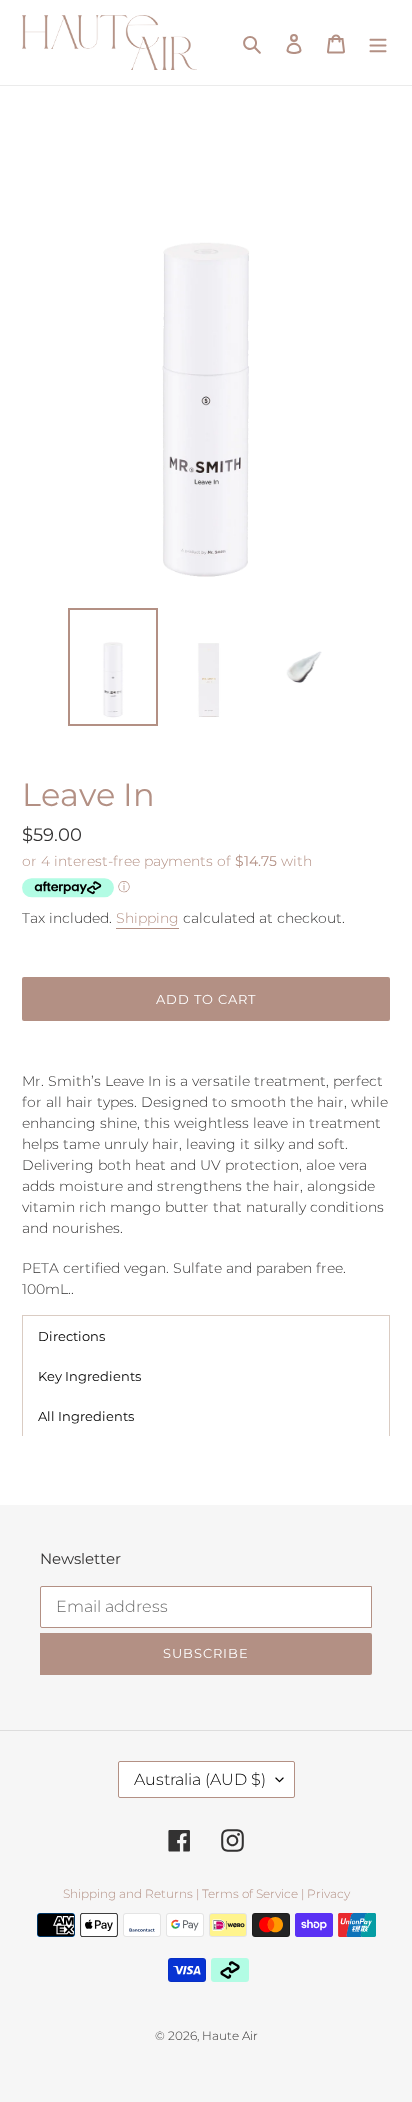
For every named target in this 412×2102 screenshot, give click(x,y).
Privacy (328, 1893)
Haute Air (230, 2035)
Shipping (147, 918)
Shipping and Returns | (131, 1893)
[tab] (206, 1335)
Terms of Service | (253, 1893)
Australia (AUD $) (200, 1779)
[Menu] (378, 42)
